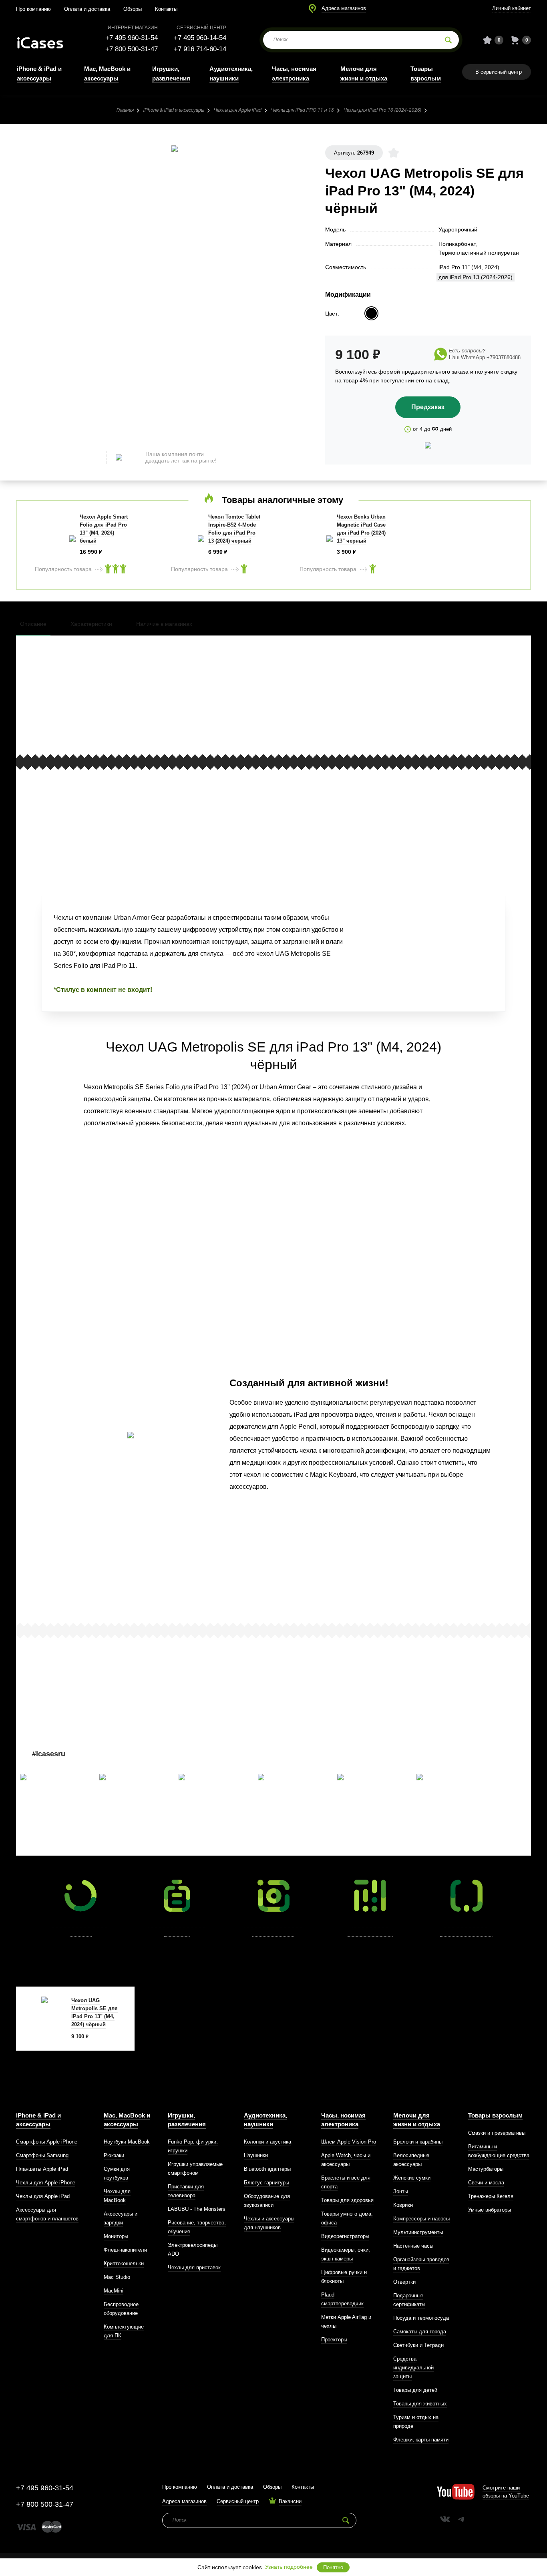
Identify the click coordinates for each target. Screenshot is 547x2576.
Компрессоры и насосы (421, 2219)
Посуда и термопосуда (421, 2318)
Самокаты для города (420, 2332)
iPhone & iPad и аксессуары (174, 110)
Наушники (256, 2155)
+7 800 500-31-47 (132, 49)
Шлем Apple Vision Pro (349, 2142)
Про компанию (33, 9)
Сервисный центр (238, 2501)
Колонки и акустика (267, 2142)
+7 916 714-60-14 (200, 49)
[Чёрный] (371, 313)
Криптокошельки (124, 2263)
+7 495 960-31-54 (132, 38)
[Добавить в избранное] (394, 153)
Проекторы (334, 2340)
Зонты (401, 2191)
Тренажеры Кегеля (491, 2196)
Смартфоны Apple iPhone (47, 2142)
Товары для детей (415, 2390)
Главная (125, 110)
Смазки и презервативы (497, 2133)
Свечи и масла (486, 2183)
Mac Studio (117, 2277)
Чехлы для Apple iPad (238, 110)
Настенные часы (413, 2246)
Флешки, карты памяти (421, 2440)
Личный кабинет (512, 8)
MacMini (114, 2291)
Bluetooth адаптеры (267, 2169)
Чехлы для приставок (194, 2267)
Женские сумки (412, 2178)
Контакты (166, 9)
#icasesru (49, 1754)
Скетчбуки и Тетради (418, 2345)
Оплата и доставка (87, 9)
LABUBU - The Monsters (197, 2209)
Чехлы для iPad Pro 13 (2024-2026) (382, 110)
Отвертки (404, 2282)
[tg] (461, 2519)
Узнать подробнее (289, 2567)
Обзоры (133, 9)
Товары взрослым (495, 2115)
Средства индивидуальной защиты (413, 2368)
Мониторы (116, 2236)
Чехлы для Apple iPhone (46, 2183)
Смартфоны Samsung (42, 2155)
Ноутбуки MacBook (127, 2142)
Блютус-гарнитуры (266, 2183)
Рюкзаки (114, 2155)
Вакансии (290, 2501)
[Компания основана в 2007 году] (46, 40)
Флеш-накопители (125, 2250)
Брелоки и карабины (418, 2142)
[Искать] (448, 40)
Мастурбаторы (486, 2169)
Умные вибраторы (490, 2210)
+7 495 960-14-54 (200, 38)
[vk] (445, 2519)
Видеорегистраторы (345, 2236)
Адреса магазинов (344, 8)
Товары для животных (420, 2404)
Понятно (333, 2567)
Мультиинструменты (418, 2232)
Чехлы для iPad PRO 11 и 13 (303, 110)
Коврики (403, 2205)
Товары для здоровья (347, 2200)
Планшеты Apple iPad (42, 2169)
